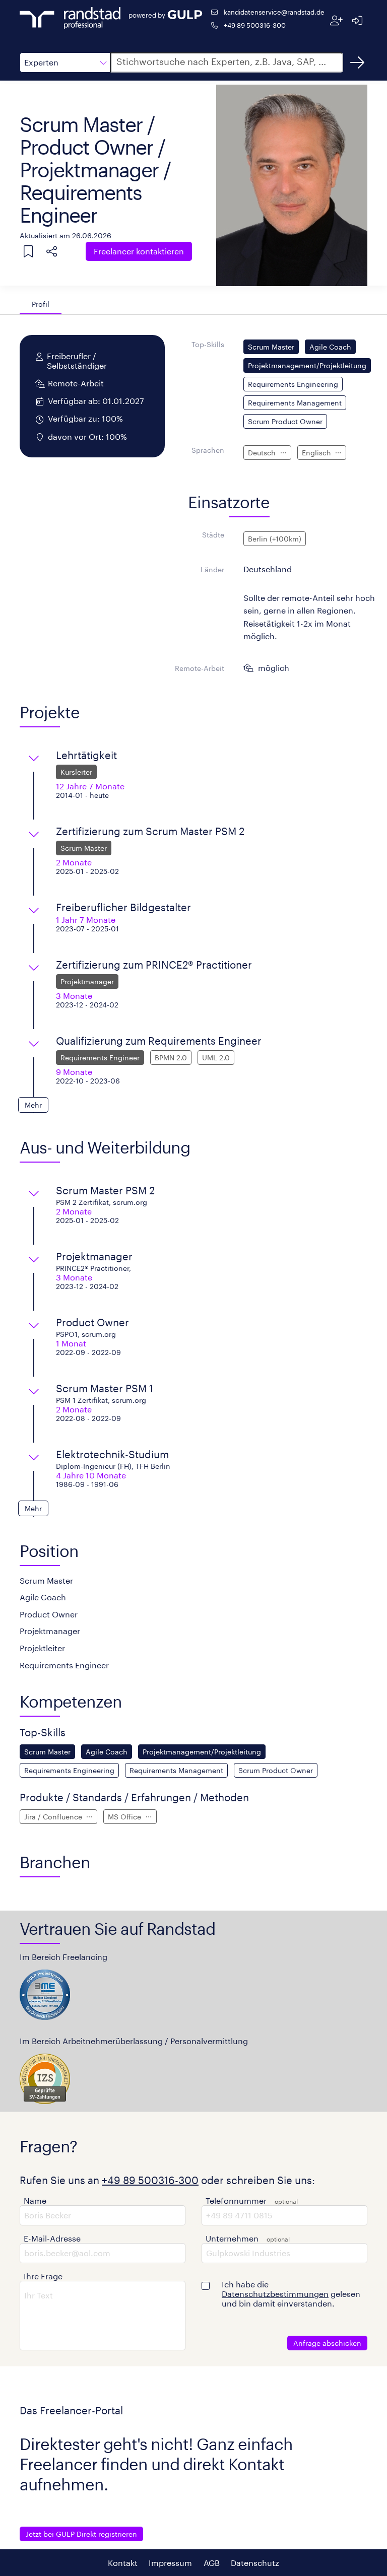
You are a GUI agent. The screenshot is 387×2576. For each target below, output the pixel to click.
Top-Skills (208, 344)
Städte (213, 535)
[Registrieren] (336, 20)
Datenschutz (255, 2563)
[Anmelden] (357, 20)
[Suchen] (357, 62)
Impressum (170, 2563)
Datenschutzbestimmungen (275, 2294)
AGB (212, 2563)
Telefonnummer (236, 2200)
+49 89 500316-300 (255, 25)
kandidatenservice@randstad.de (274, 12)
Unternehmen (232, 2238)
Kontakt (123, 2563)
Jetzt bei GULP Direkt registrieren (81, 2534)
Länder (212, 569)
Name (35, 2200)
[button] (65, 62)
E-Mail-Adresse (52, 2238)
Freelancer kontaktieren (139, 251)
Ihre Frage (43, 2276)
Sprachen (208, 450)
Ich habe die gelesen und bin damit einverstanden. (291, 2294)
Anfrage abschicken (327, 2343)
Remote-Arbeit (200, 668)
